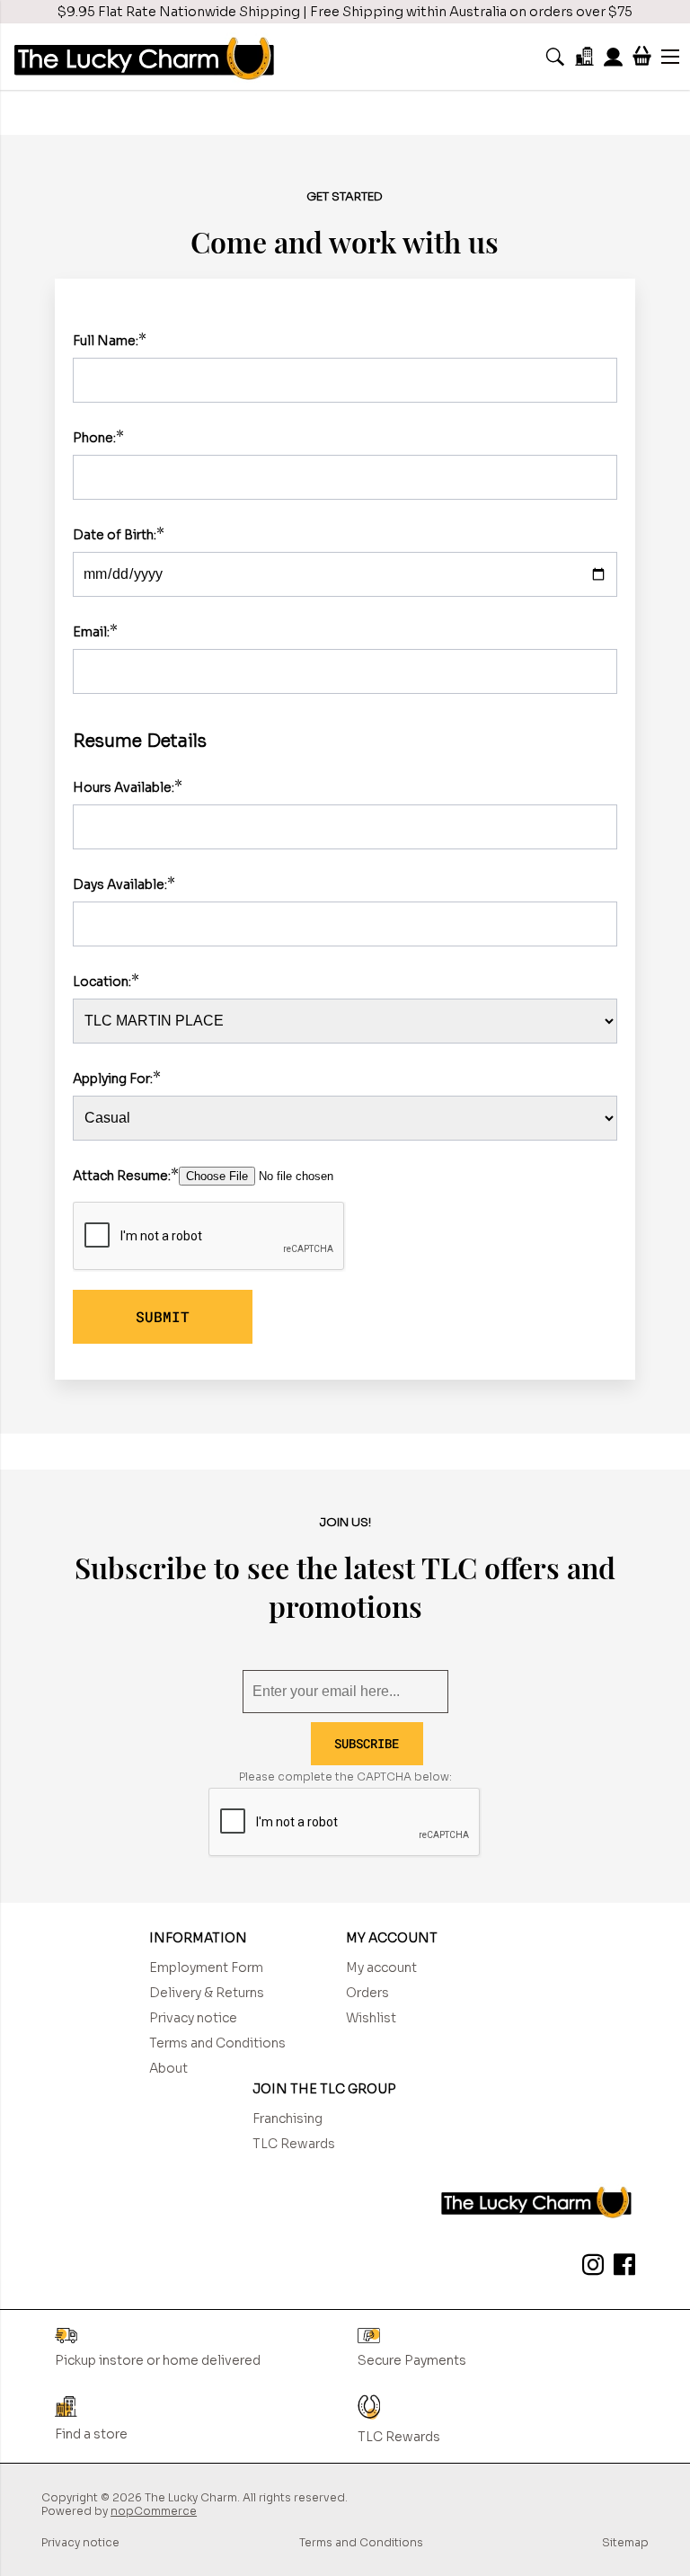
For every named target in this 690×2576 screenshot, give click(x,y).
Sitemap (625, 2542)
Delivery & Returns (207, 1993)
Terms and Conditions (217, 2043)
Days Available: (120, 884)
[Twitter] (589, 2268)
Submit (163, 1316)
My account (381, 1968)
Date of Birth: (115, 535)
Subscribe (367, 1743)
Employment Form (206, 1968)
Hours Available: (124, 787)
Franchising (287, 2119)
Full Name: (106, 341)
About (168, 2068)
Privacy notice (193, 2018)
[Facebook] (621, 2268)
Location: (102, 982)
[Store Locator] (584, 56)
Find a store (91, 2434)
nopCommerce (154, 2511)
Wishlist (371, 2018)
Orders (367, 1993)
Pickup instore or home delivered (158, 2360)
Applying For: (113, 1079)
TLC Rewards (294, 2144)
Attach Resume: (122, 1176)
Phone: (94, 438)
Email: (91, 632)
